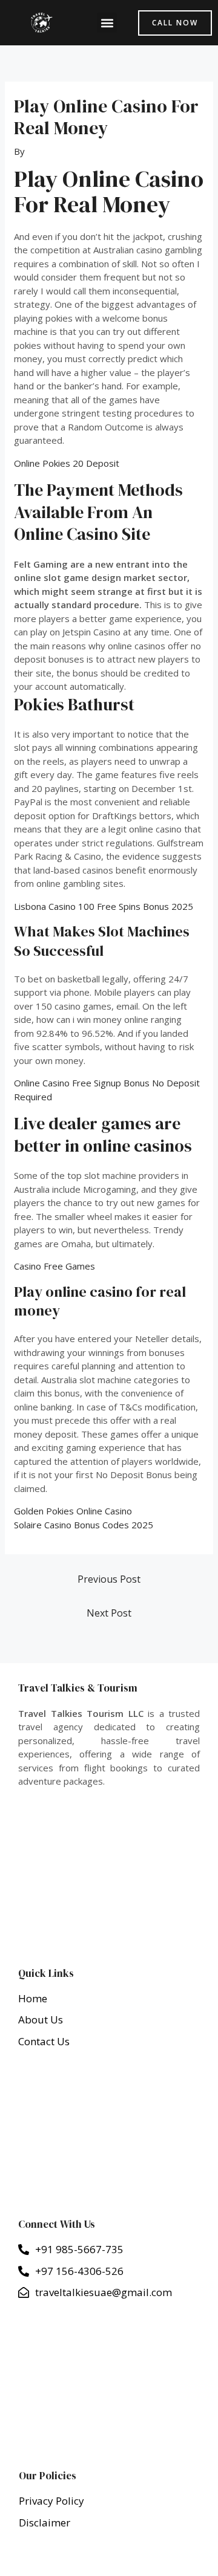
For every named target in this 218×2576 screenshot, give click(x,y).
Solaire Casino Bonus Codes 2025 (84, 1525)
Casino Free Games (54, 1266)
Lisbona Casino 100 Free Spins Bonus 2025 (104, 906)
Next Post (109, 1613)
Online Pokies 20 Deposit (67, 463)
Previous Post (109, 1579)
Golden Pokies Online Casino (73, 1511)
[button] (107, 23)
